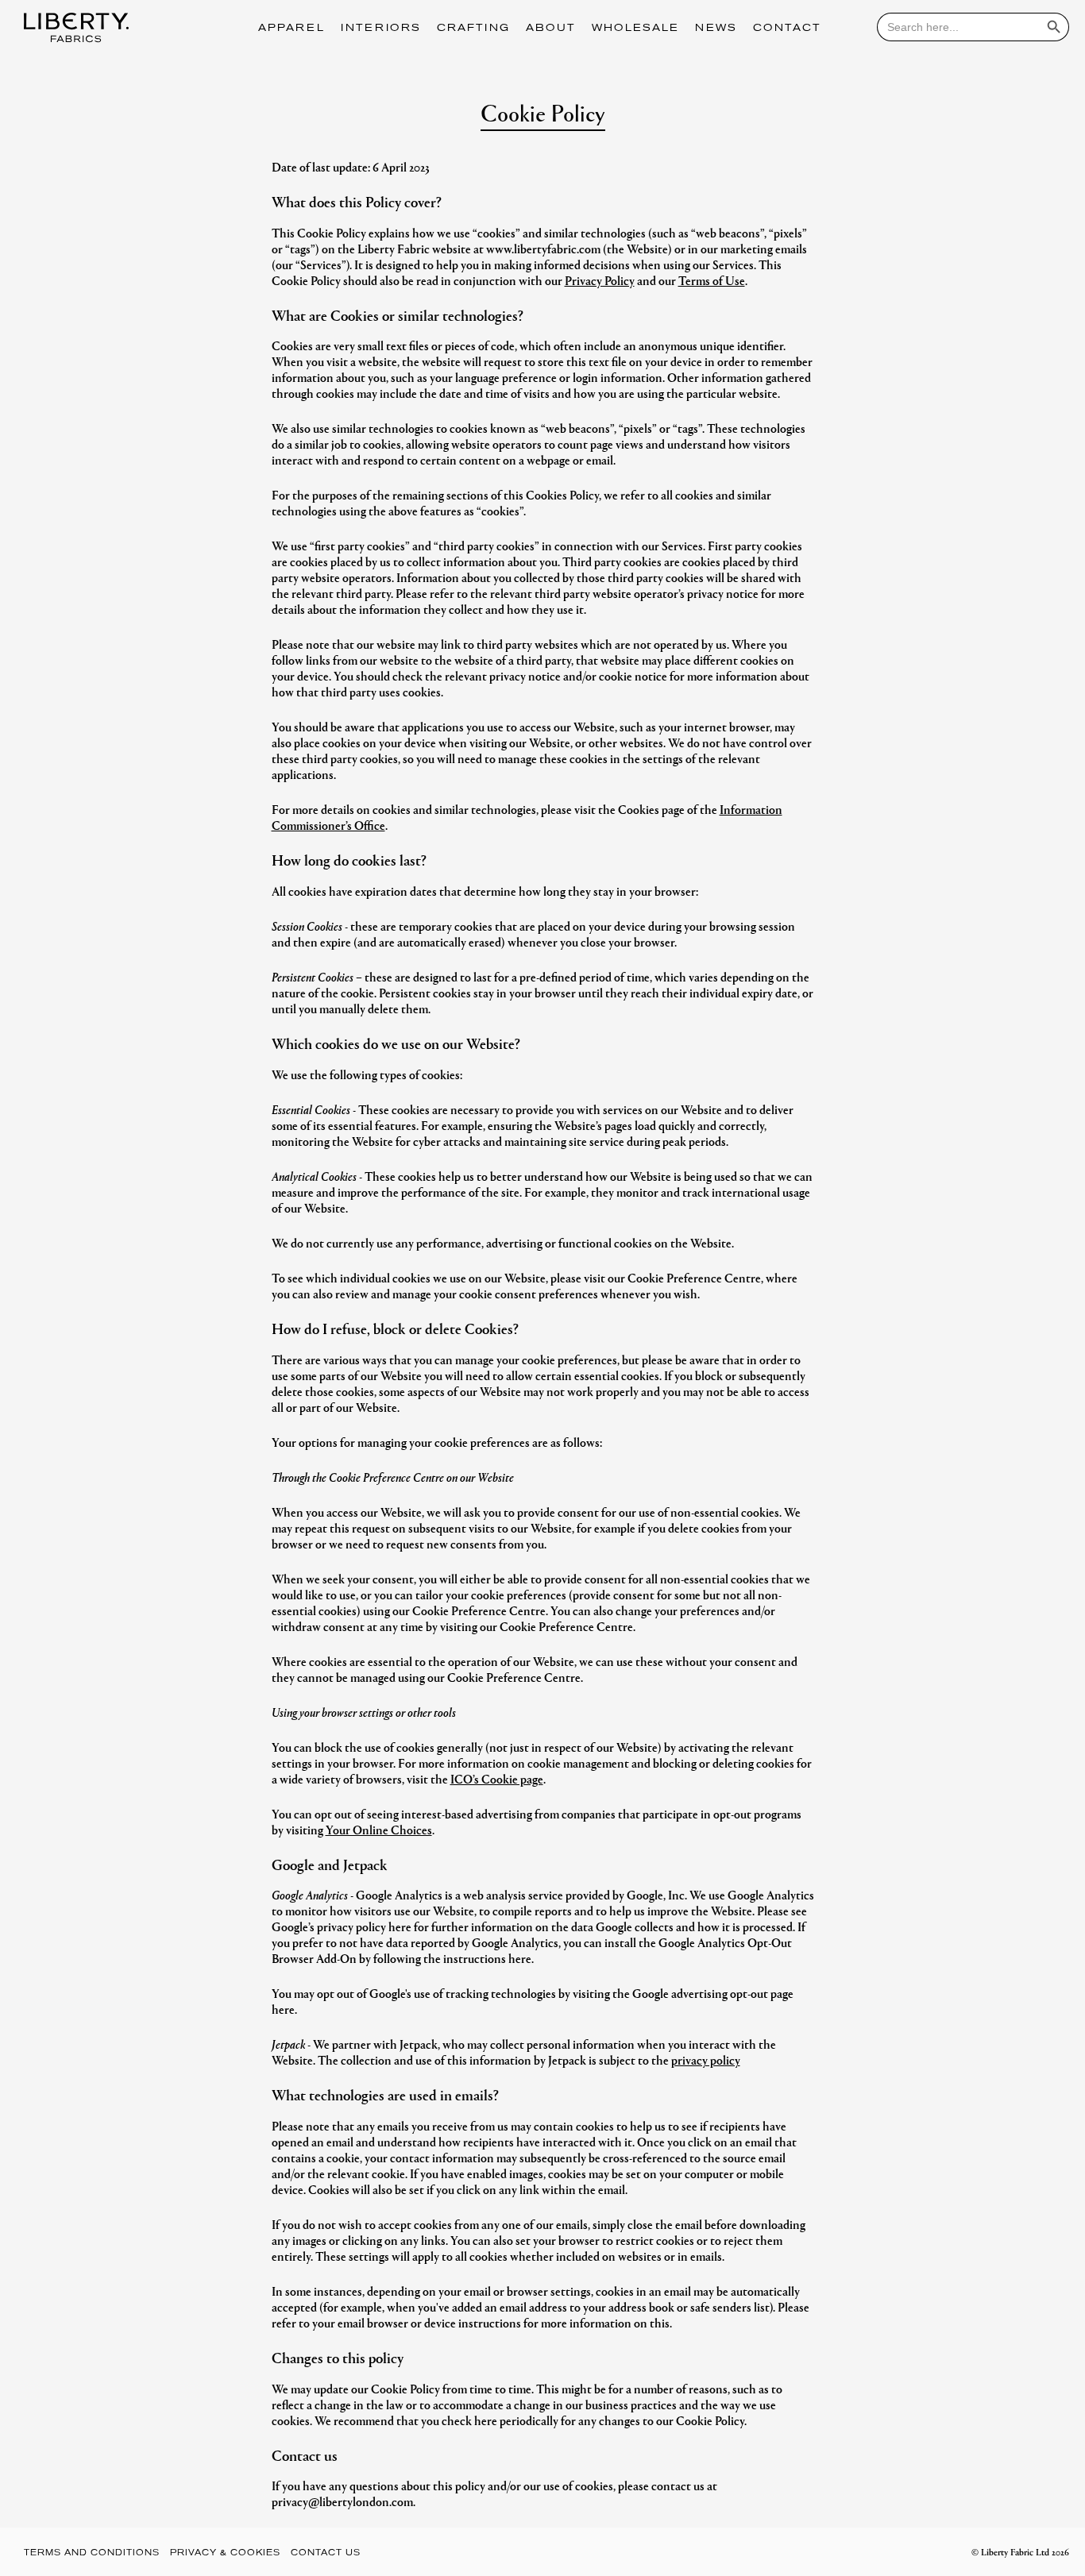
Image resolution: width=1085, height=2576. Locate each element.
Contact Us (326, 2553)
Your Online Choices (379, 1829)
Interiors (381, 29)
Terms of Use (712, 280)
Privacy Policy (600, 280)
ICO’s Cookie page (497, 1778)
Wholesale (635, 29)
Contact (787, 29)
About (551, 29)
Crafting (473, 29)
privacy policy (706, 2059)
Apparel (292, 29)
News (716, 29)
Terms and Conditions (92, 2553)
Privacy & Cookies (225, 2553)
